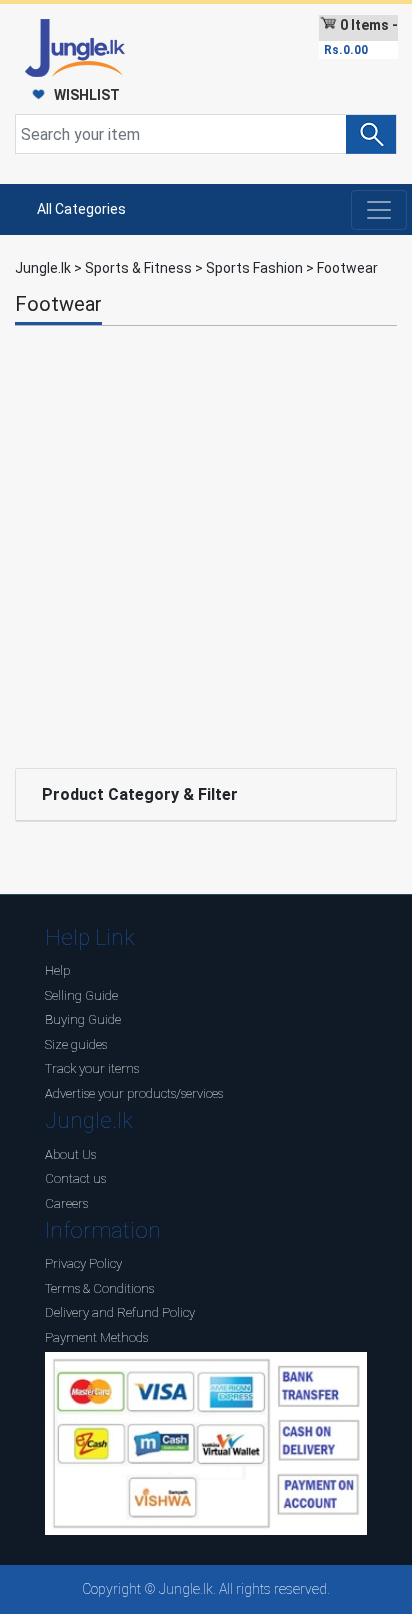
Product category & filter (140, 794)
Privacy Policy (83, 1263)
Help (57, 970)
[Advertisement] (206, 542)
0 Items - (361, 37)
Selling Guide (81, 995)
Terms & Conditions (99, 1288)
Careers (66, 1203)
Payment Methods (96, 1337)
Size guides (76, 1044)
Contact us (75, 1178)
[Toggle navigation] (379, 210)
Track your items (92, 1068)
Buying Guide (83, 1019)
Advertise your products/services (134, 1093)
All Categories (81, 209)
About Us (70, 1154)
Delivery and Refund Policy (120, 1312)
